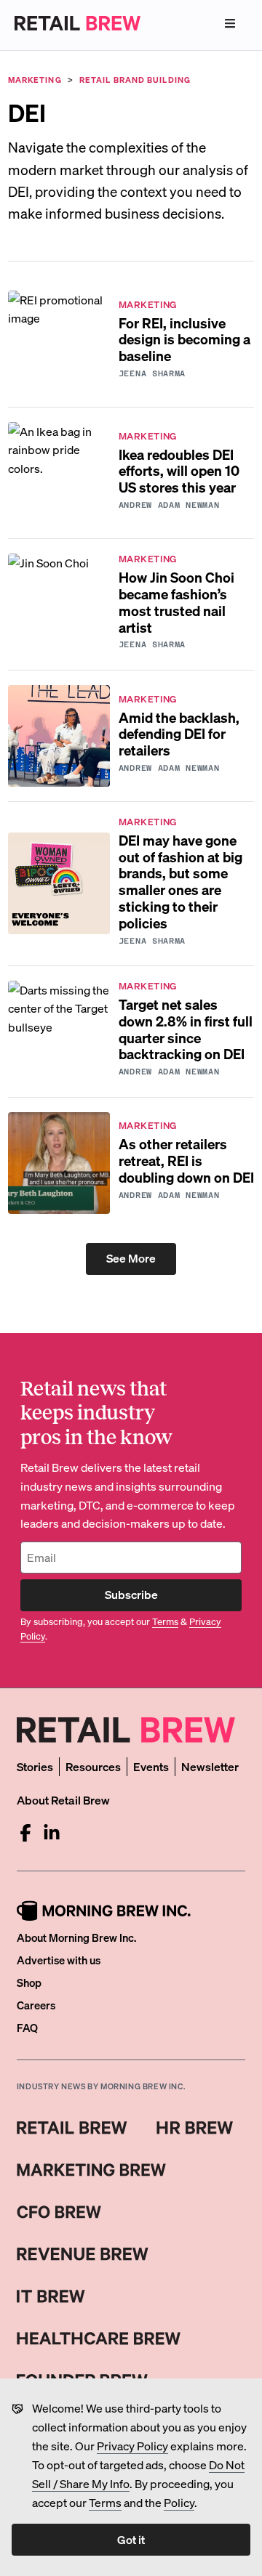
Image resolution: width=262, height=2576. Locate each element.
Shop (29, 1982)
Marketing (35, 80)
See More (131, 1258)
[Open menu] (230, 23)
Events (151, 1766)
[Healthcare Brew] (99, 2338)
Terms (105, 2502)
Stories (35, 1766)
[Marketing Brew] (91, 2170)
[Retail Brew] (72, 2128)
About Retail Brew (63, 1800)
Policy (179, 2502)
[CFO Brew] (59, 2212)
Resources (93, 1766)
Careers (36, 2005)
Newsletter (210, 1766)
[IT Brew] (51, 2296)
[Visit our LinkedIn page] (52, 1833)
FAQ (27, 2028)
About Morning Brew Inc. (76, 1937)
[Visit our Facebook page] (25, 1833)
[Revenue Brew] (83, 2254)
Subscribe (131, 1594)
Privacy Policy (132, 2446)
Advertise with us (59, 1960)
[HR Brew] (195, 2128)
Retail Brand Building (135, 80)
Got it (131, 2539)
